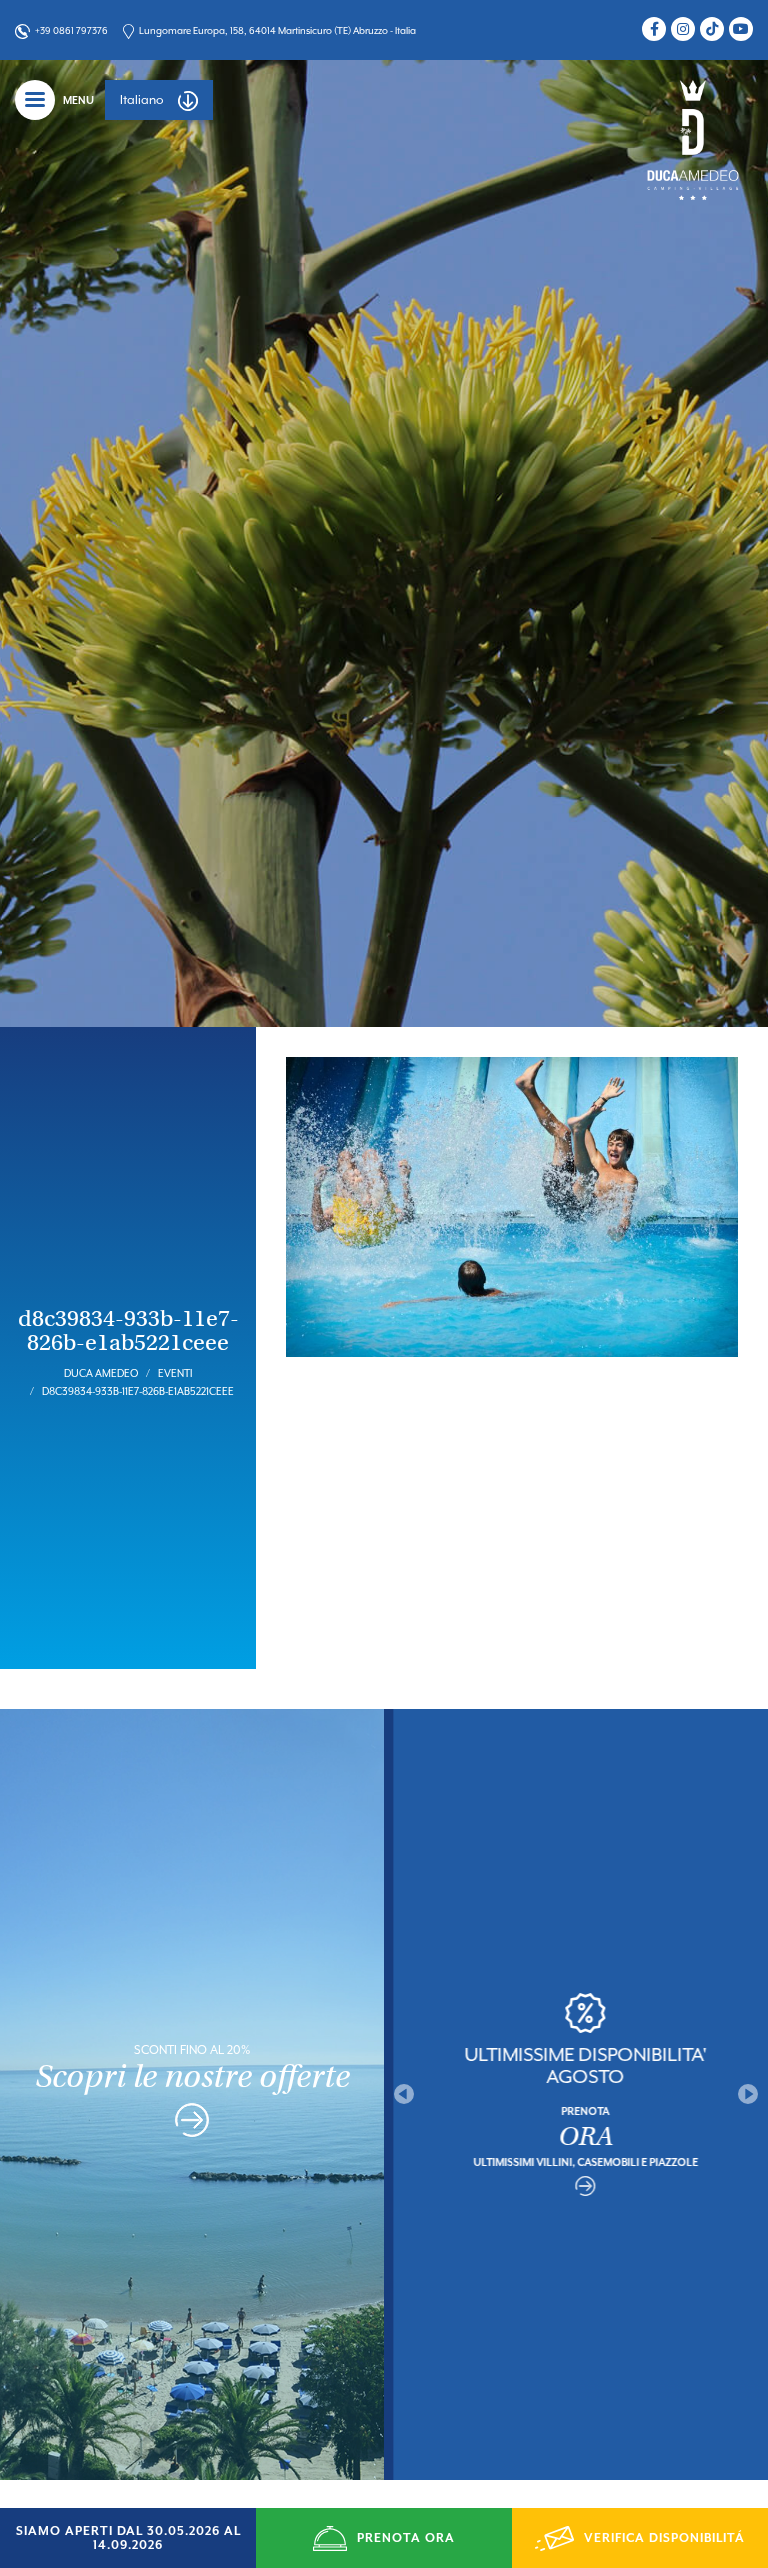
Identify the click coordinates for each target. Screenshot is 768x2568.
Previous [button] (404, 2094)
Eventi (175, 1373)
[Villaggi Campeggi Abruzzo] (693, 139)
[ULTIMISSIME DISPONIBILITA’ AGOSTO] (576, 2186)
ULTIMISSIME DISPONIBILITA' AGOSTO (576, 2065)
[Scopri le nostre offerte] (192, 2124)
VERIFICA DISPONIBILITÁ (664, 2538)
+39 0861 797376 (71, 30)
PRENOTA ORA (406, 2538)
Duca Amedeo (101, 1373)
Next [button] (748, 2094)
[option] (576, 2094)
